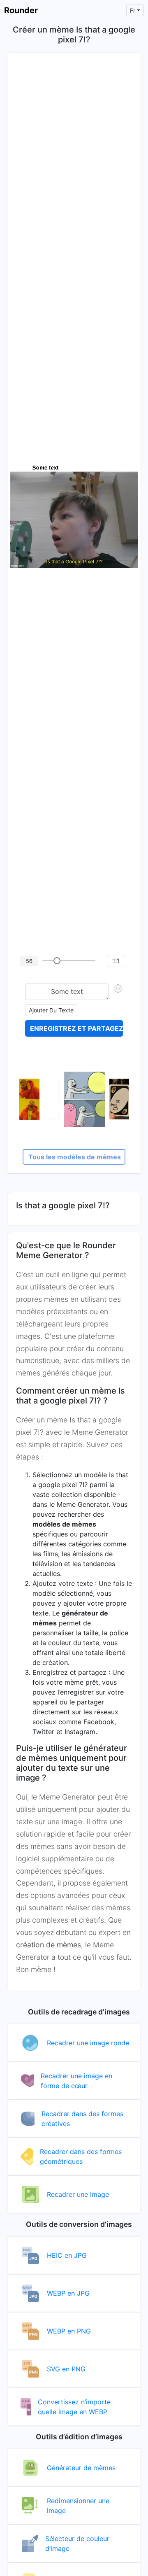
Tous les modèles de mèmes (75, 1157)
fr (133, 10)
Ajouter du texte (51, 1010)
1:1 (116, 961)
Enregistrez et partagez (76, 1028)
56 (29, 961)
